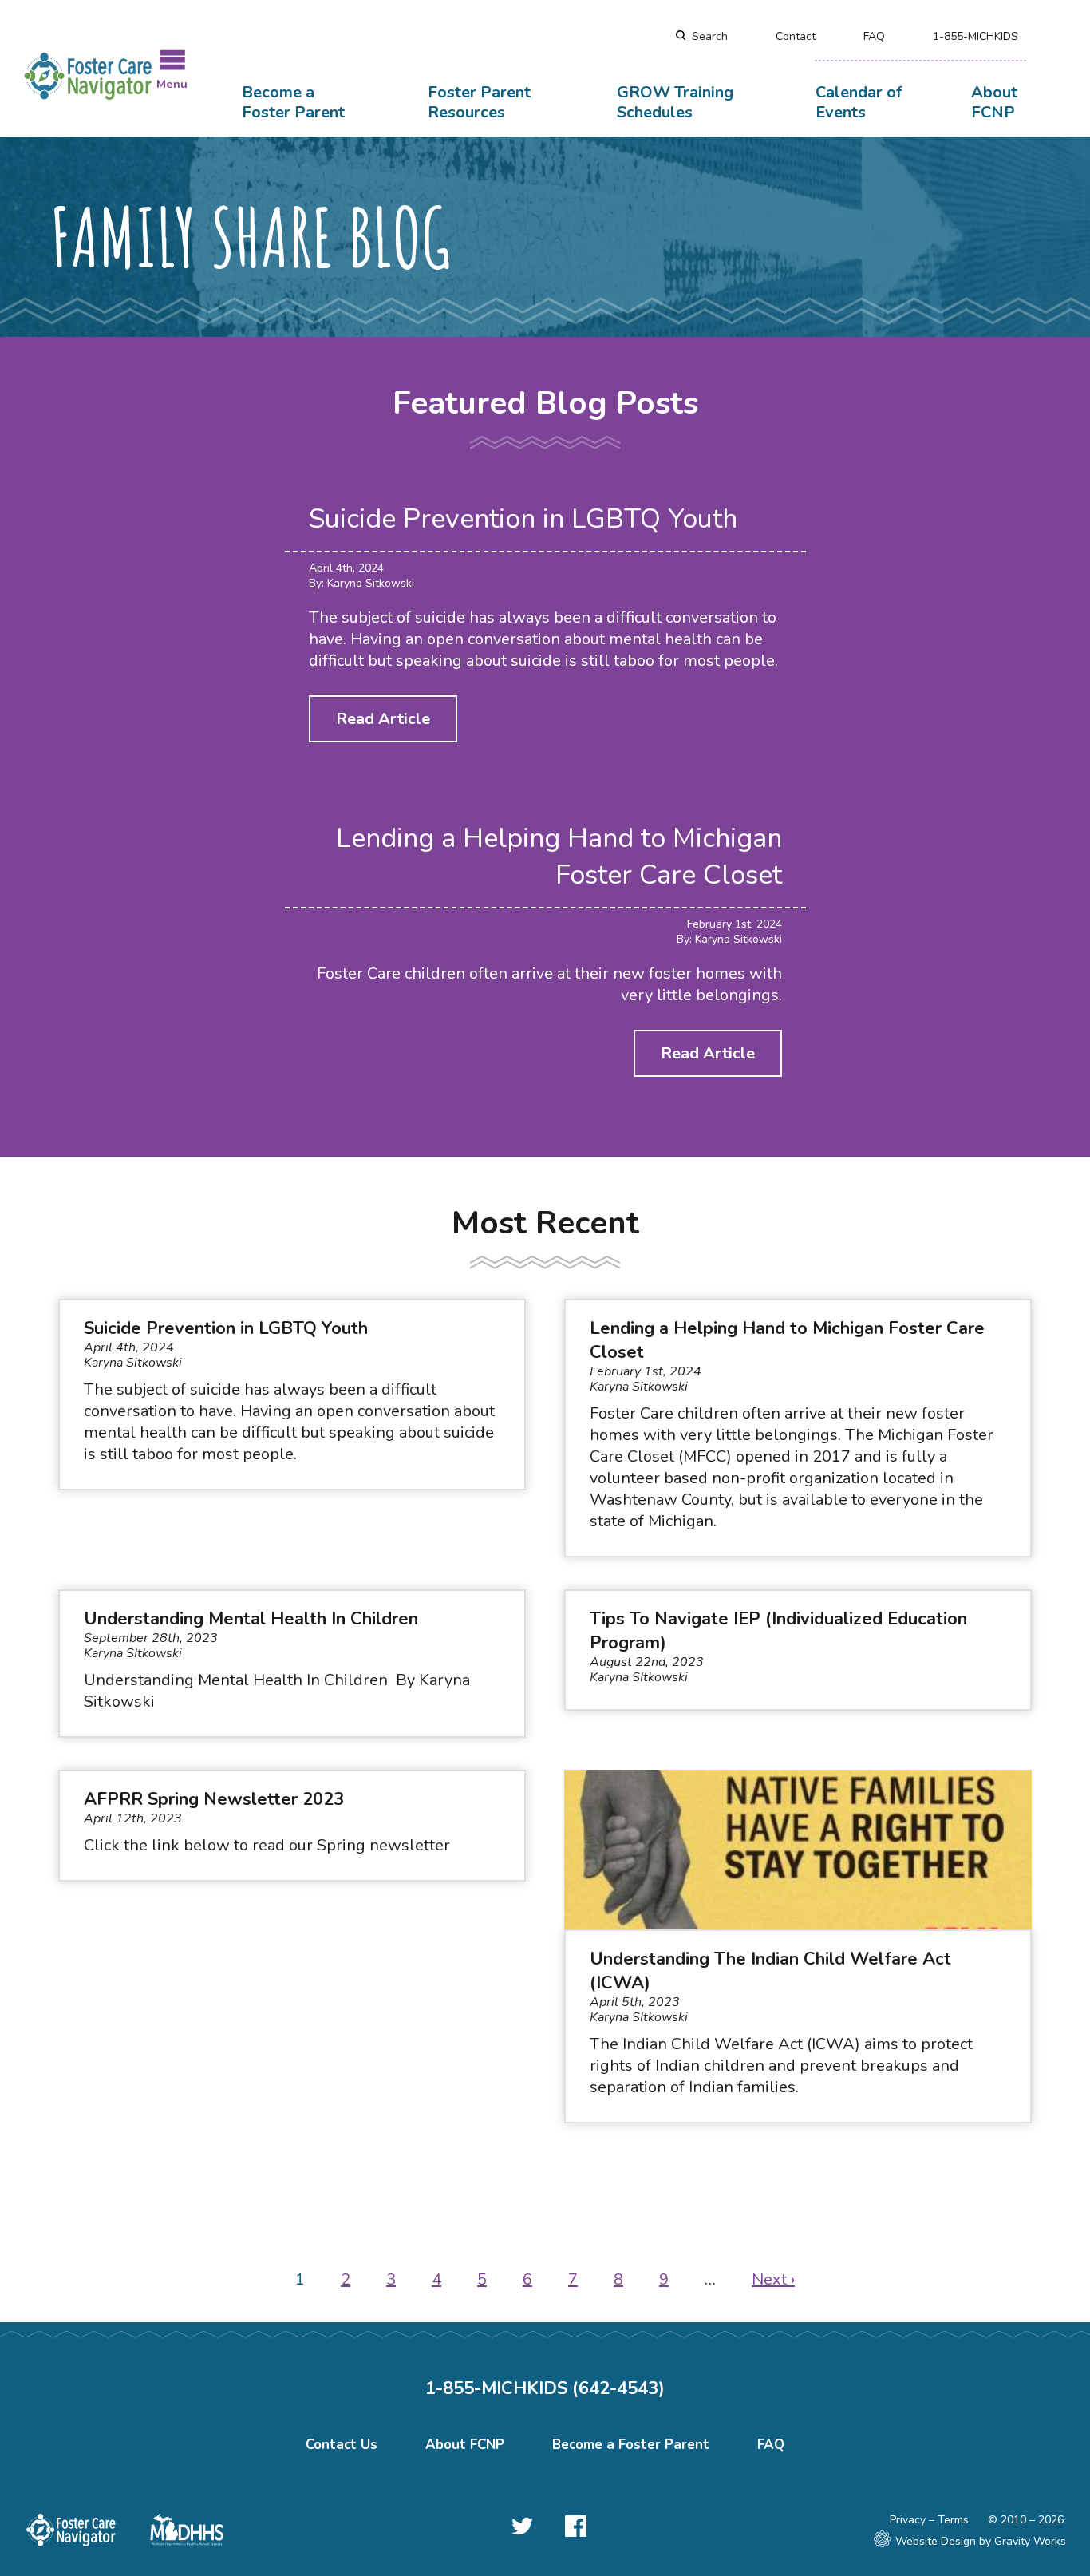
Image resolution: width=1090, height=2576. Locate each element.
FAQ (874, 36)
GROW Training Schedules (675, 102)
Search (710, 36)
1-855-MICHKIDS (975, 36)
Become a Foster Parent (293, 102)
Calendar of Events (859, 102)
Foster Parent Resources (479, 102)
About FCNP (994, 102)
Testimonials (213, 47)
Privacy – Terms (929, 2520)
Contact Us (342, 2445)
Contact (796, 36)
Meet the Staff (79, 47)
